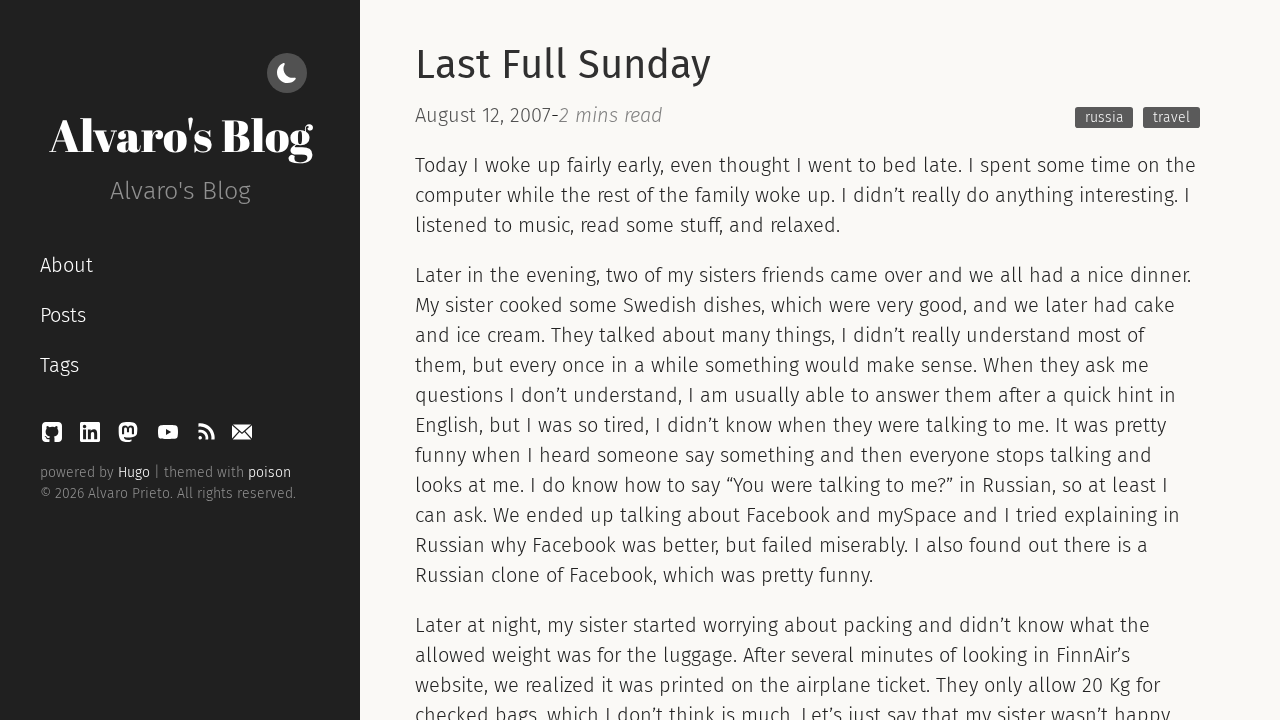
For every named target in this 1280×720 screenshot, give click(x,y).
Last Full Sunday (563, 65)
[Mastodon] (131, 437)
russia (1104, 117)
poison (269, 472)
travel (1171, 117)
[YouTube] (171, 437)
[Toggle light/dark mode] (287, 73)
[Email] (242, 437)
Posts (63, 315)
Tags (59, 365)
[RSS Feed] (209, 437)
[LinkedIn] (93, 437)
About (66, 265)
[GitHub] (55, 437)
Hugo (134, 472)
